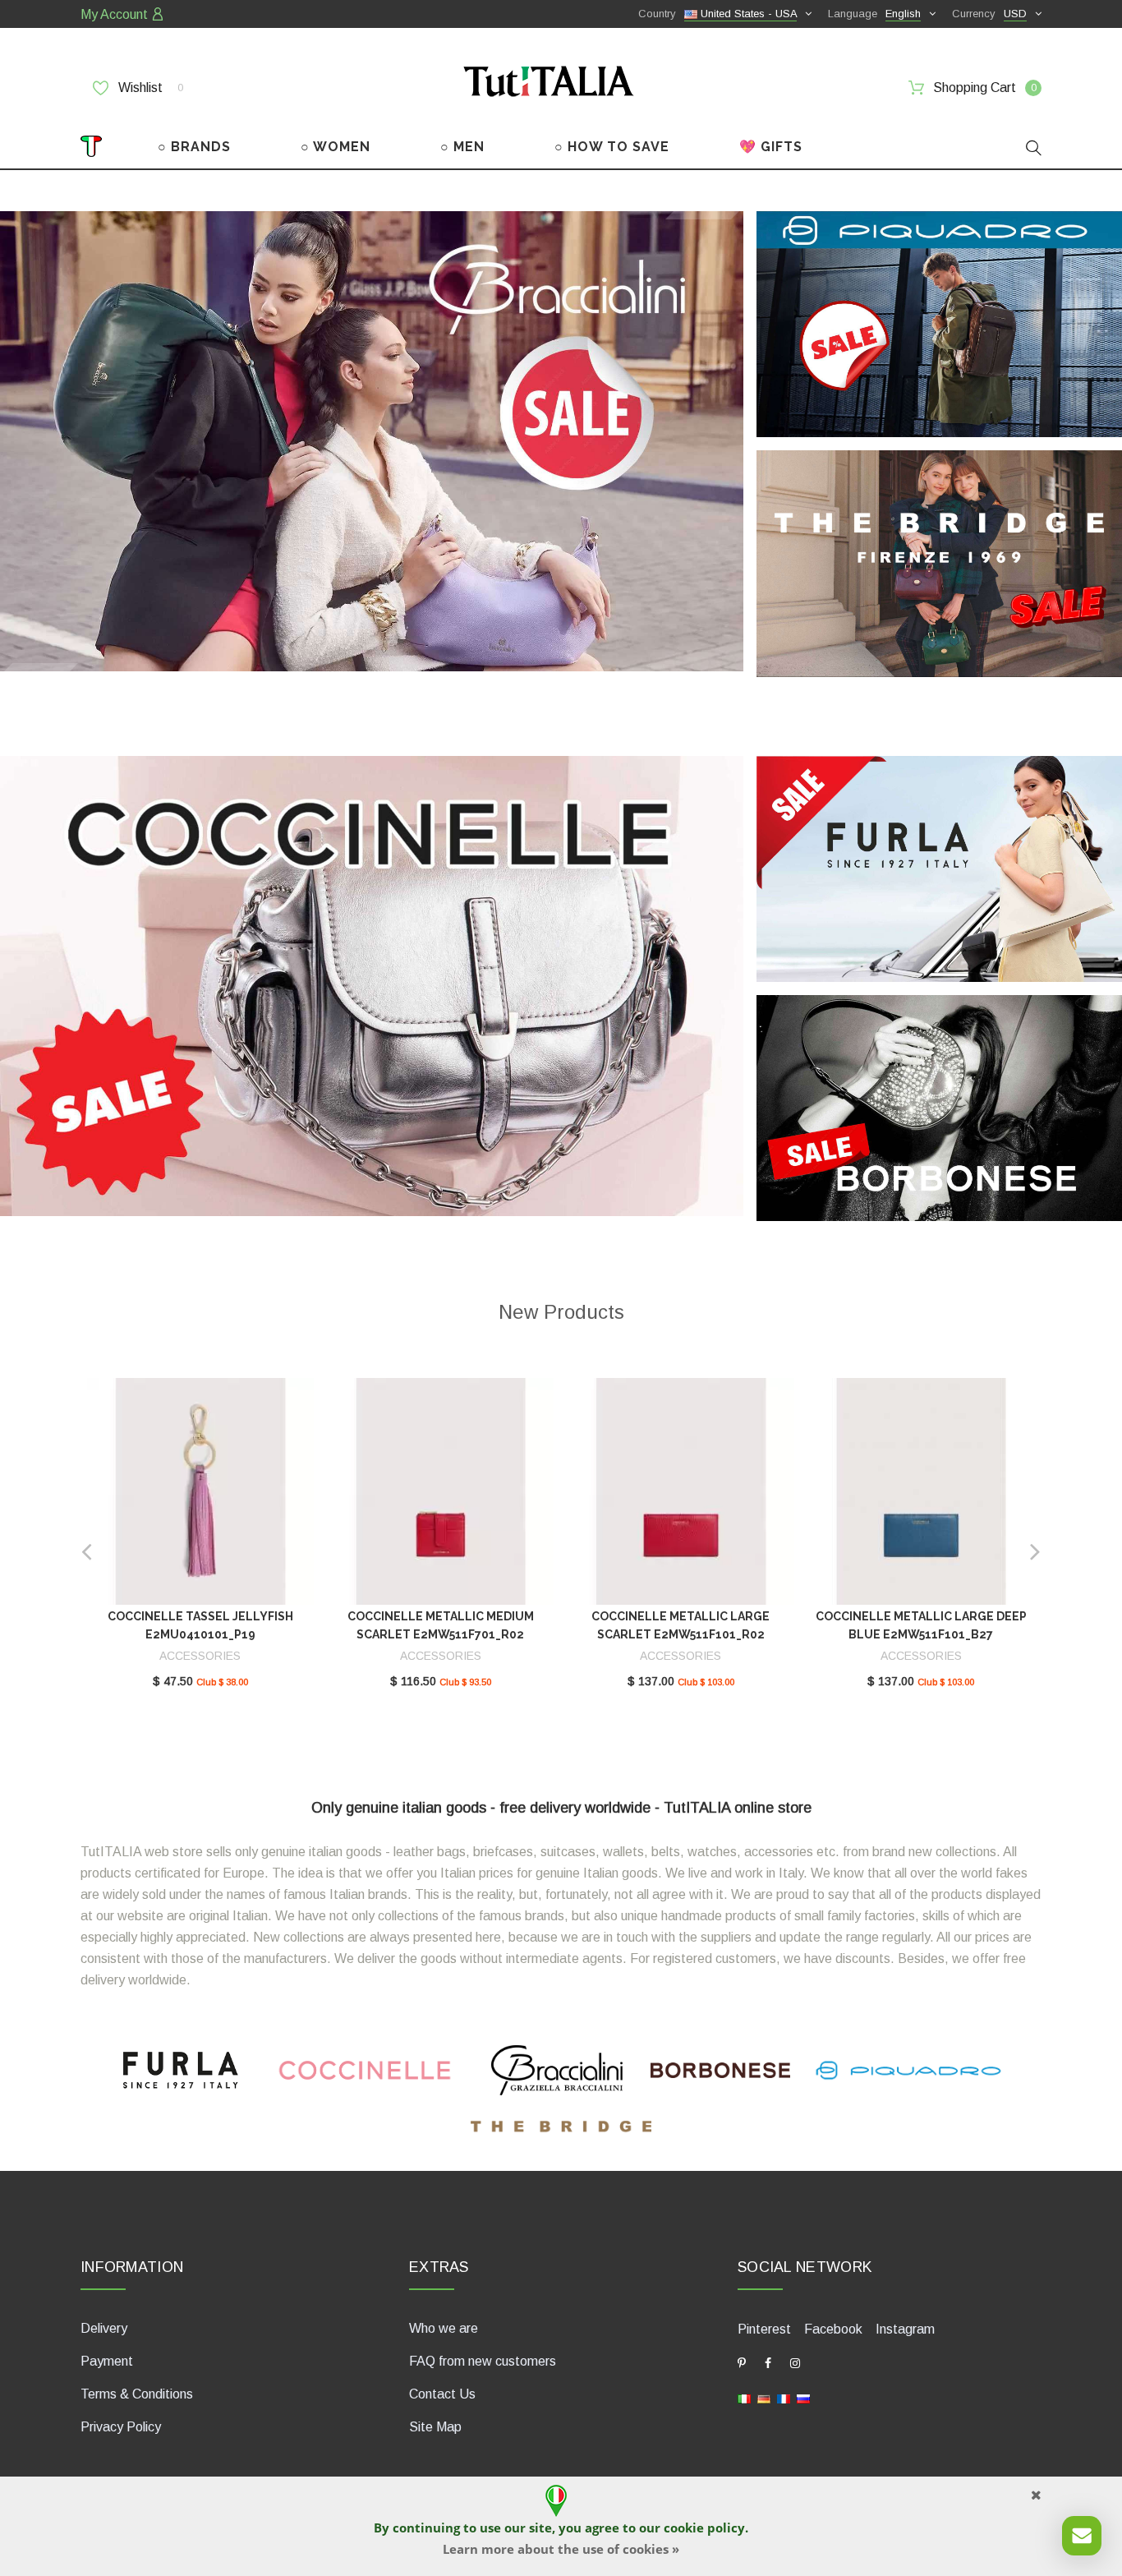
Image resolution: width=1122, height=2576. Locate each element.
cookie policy (704, 2528)
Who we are (444, 2328)
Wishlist (149, 88)
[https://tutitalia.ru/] (803, 2397)
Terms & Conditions (137, 2394)
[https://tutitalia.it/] (744, 2397)
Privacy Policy (121, 2427)
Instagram (905, 2329)
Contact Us (442, 2394)
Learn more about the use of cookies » (561, 2549)
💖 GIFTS (771, 147)
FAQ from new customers (483, 2361)
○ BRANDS (194, 147)
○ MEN (462, 147)
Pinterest (764, 2329)
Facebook (833, 2329)
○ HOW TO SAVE (612, 147)
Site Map (435, 2427)
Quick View (200, 1496)
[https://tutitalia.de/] (764, 2397)
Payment (107, 2361)
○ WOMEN (336, 147)
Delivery (104, 2328)
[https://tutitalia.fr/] (784, 2397)
